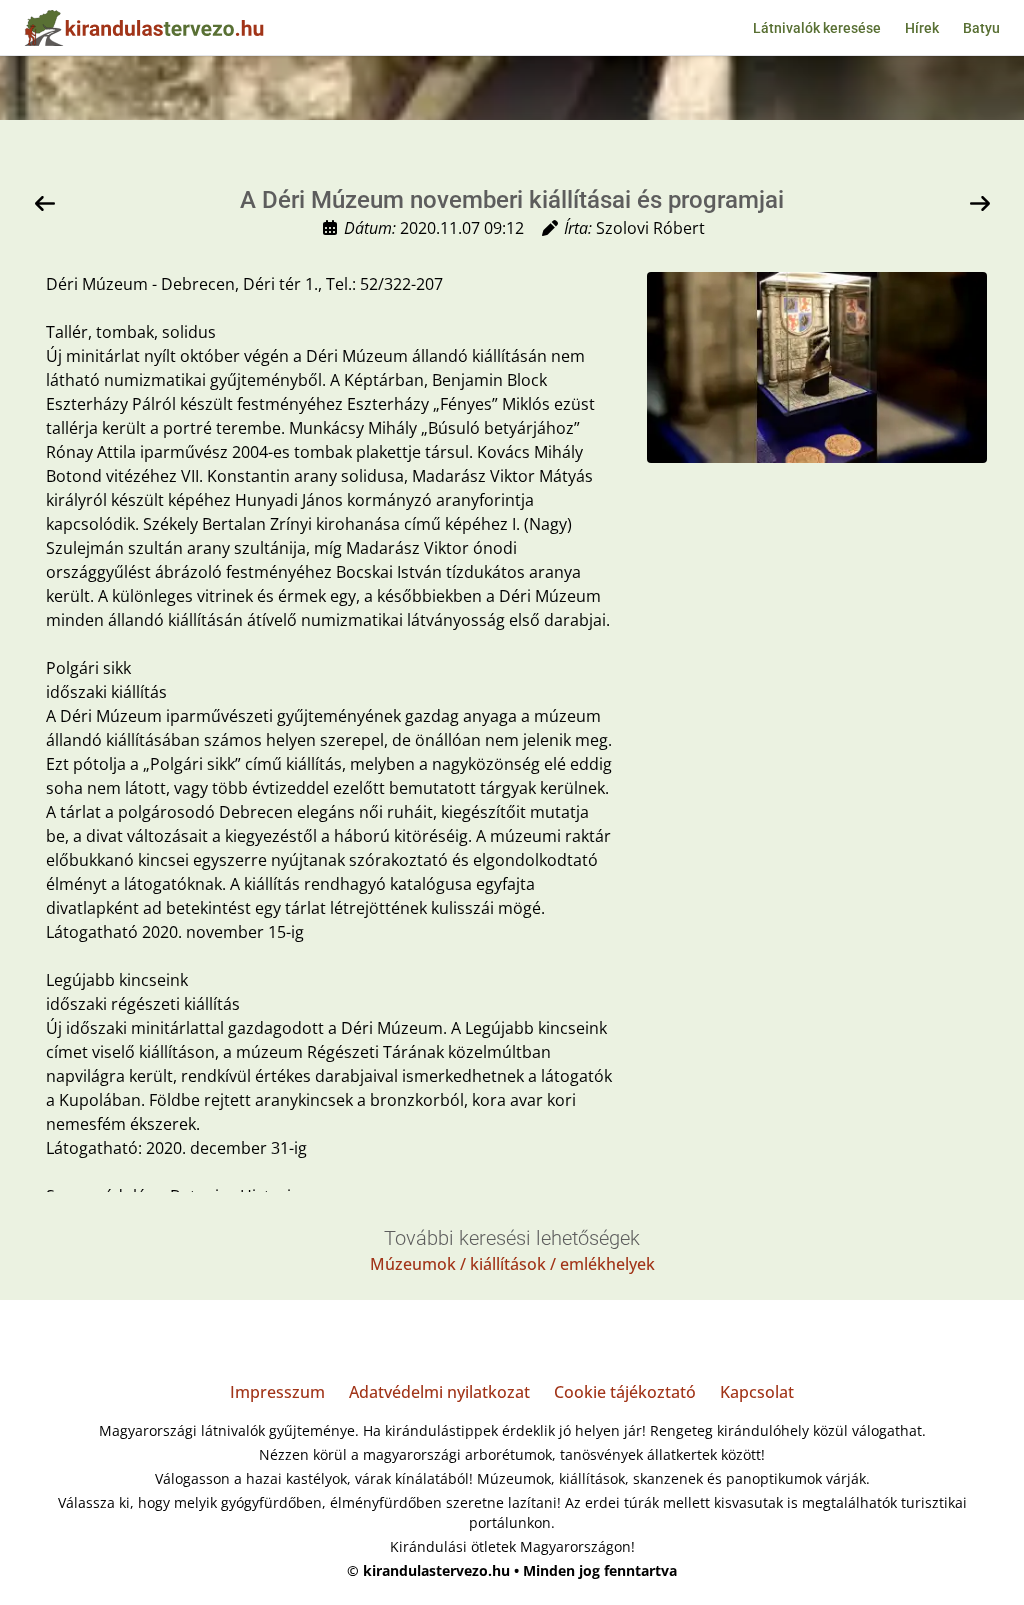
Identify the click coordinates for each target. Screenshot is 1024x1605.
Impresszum (277, 1392)
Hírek (922, 28)
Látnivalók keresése (817, 28)
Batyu (981, 28)
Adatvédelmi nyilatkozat (439, 1392)
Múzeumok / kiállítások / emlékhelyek (512, 1264)
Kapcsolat (757, 1392)
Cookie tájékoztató (625, 1392)
